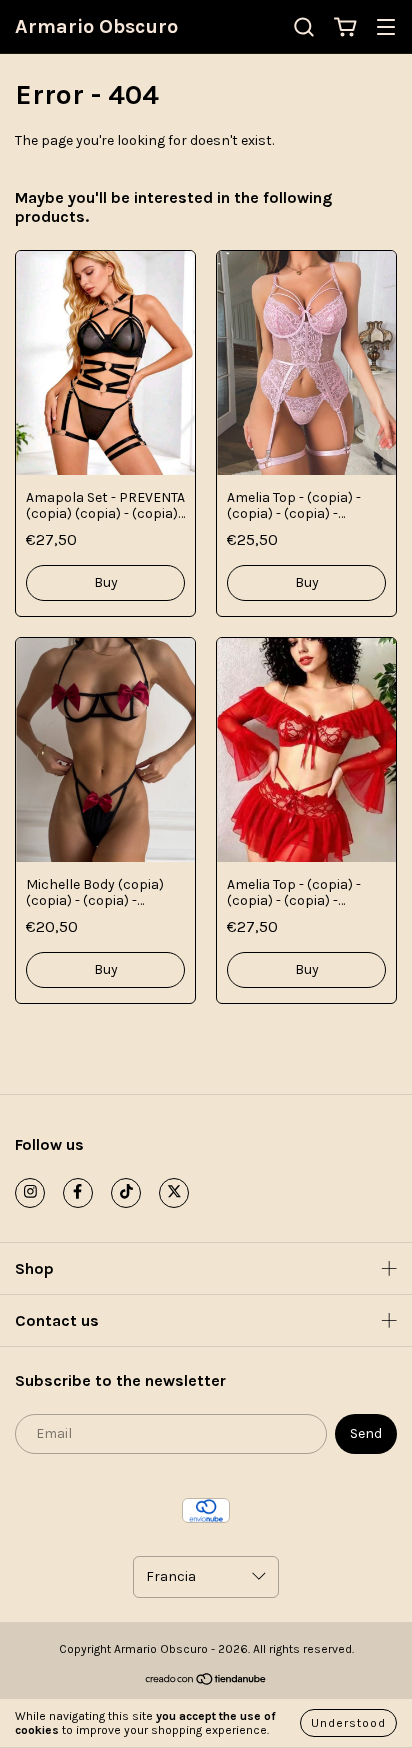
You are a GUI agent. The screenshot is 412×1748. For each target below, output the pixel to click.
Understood (348, 1723)
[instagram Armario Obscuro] (30, 1193)
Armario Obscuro (96, 26)
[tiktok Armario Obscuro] (126, 1193)
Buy (106, 582)
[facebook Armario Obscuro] (78, 1193)
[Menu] (386, 28)
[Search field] (304, 27)
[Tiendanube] (206, 1681)
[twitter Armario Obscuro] (174, 1193)
